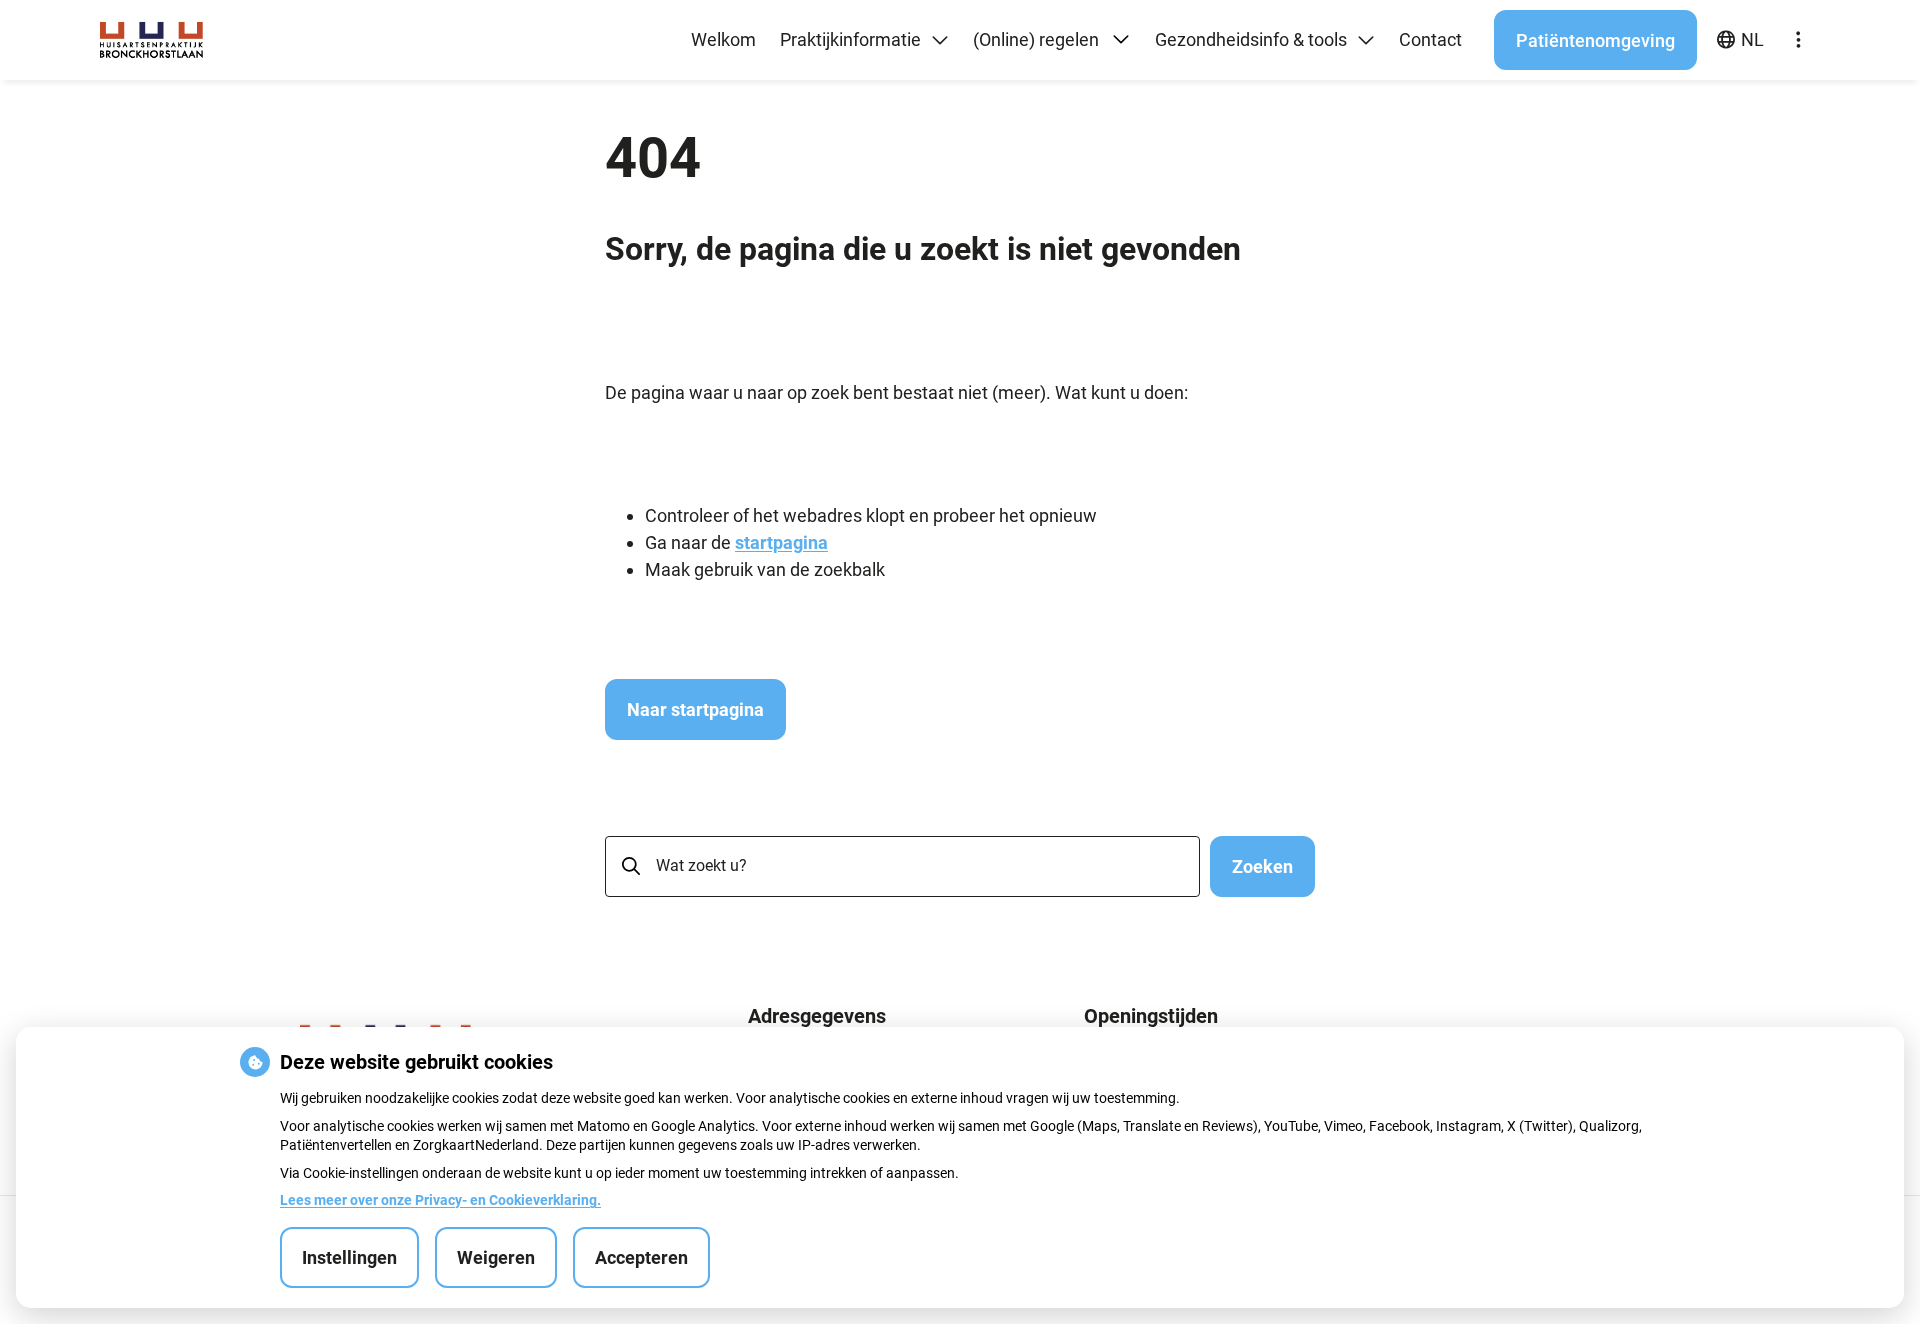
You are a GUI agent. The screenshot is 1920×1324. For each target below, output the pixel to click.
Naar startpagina (695, 709)
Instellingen (349, 1257)
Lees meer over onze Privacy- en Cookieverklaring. (440, 1200)
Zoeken (1262, 866)
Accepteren (641, 1257)
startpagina (781, 542)
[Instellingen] (1798, 40)
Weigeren (496, 1257)
